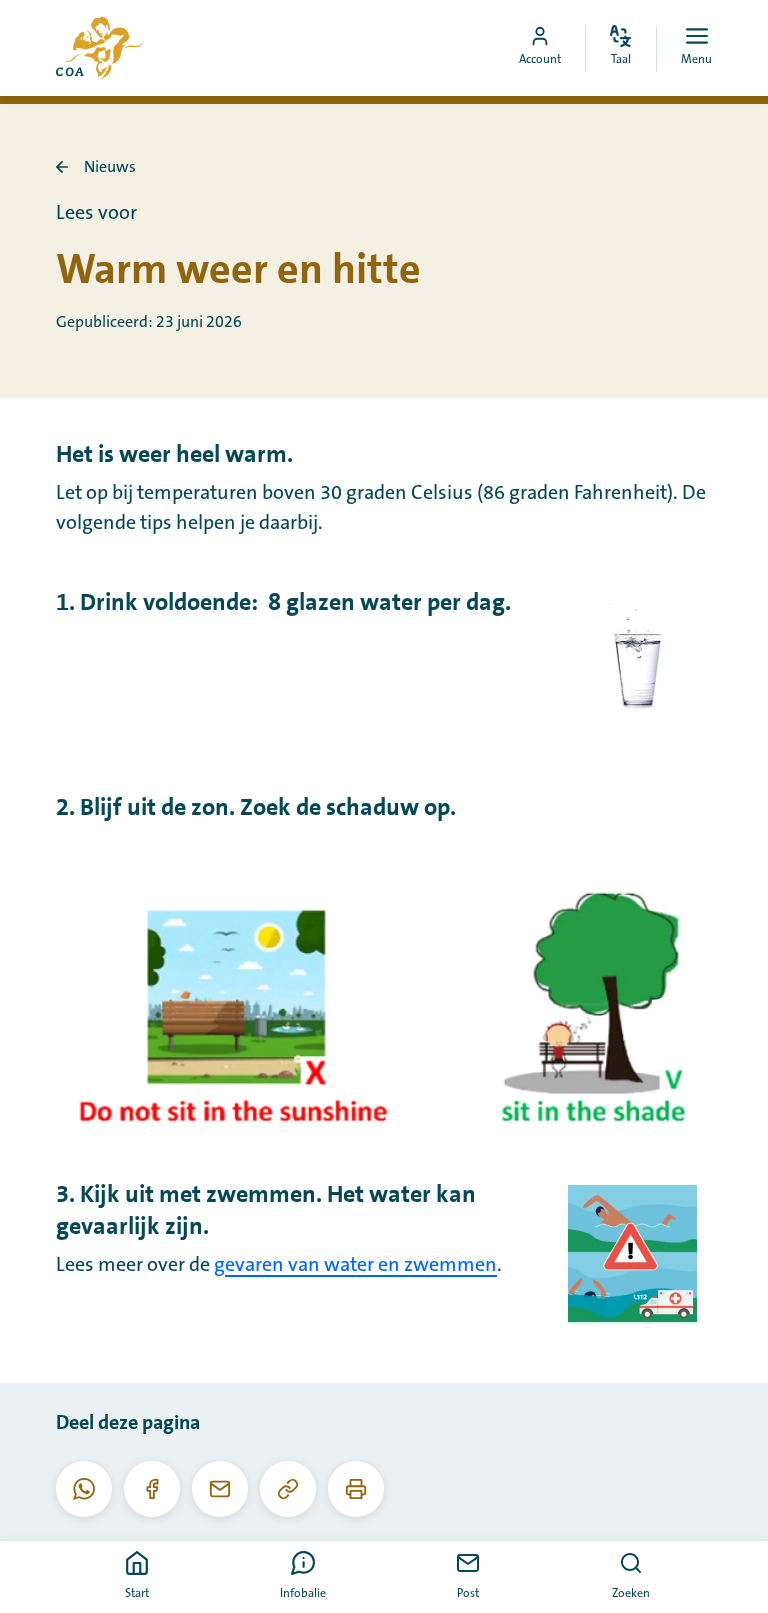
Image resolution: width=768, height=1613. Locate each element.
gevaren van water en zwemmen (355, 1265)
